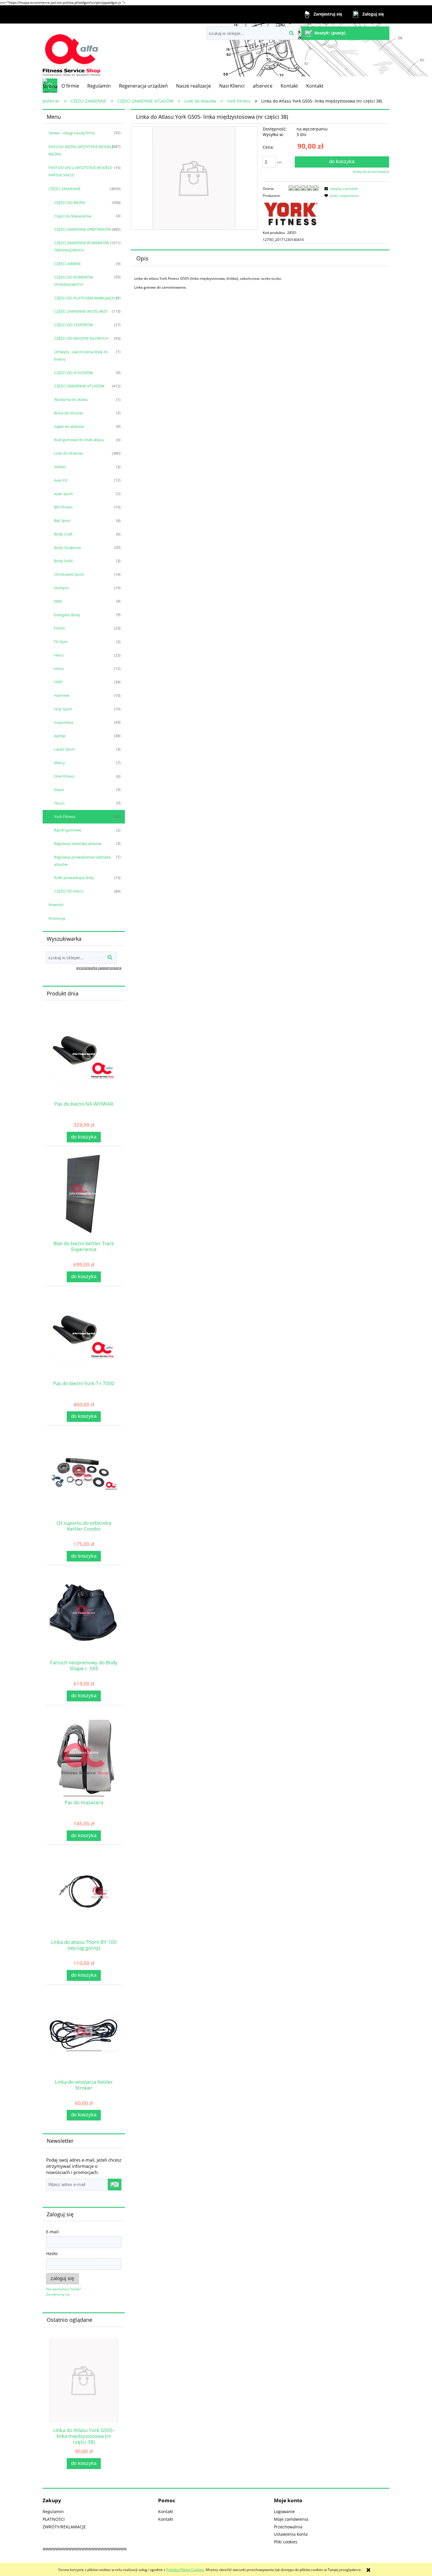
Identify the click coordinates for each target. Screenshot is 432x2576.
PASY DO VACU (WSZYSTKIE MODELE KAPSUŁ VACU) (80, 171)
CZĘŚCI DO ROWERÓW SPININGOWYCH (74, 281)
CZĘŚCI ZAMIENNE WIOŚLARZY (81, 311)
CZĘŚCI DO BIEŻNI (70, 202)
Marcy (60, 763)
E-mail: (53, 2232)
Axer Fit (61, 480)
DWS (58, 601)
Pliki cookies (286, 2542)
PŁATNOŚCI (54, 2519)
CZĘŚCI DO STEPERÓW (73, 325)
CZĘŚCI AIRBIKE (67, 264)
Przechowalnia (288, 2527)
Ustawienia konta (291, 2534)
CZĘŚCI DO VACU (69, 891)
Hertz (59, 655)
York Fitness (65, 816)
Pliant (59, 790)
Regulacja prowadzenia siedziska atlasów (82, 861)
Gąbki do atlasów (69, 426)
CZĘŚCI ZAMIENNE (65, 189)
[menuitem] (70, 86)
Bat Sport (62, 520)
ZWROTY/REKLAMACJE (64, 2527)
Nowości (56, 905)
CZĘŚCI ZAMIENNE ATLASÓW (79, 386)
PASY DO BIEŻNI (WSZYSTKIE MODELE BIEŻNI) (81, 150)
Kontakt (166, 2511)
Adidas (60, 467)
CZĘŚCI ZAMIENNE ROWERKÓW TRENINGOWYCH (82, 246)
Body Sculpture (67, 548)
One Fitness (64, 776)
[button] (340, 189)
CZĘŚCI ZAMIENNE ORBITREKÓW (83, 229)
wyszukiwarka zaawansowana (99, 968)
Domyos (61, 588)
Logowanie (284, 2511)
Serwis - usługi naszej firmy (72, 133)
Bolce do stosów (68, 413)
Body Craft (63, 534)
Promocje (57, 918)
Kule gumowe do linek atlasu (79, 440)
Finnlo (60, 628)
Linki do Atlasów (68, 453)
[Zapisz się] (115, 2185)
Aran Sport (63, 494)
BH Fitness (63, 507)
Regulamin (53, 2511)
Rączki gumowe (68, 830)
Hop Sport (63, 709)
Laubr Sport (65, 749)
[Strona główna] (72, 51)
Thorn (59, 803)
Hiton (59, 669)
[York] (291, 214)
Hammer (62, 695)
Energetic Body (67, 615)
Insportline (64, 722)
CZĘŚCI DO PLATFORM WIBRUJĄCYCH (87, 298)
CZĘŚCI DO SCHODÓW (73, 373)
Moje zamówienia (291, 2519)
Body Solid (63, 561)
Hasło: (52, 2253)
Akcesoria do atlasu (71, 399)
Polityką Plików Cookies (185, 2570)
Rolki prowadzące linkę (74, 878)
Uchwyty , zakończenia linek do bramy (81, 355)
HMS (58, 682)
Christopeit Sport (69, 574)
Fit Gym (61, 642)
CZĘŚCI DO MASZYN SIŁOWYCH (81, 338)
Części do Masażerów (73, 216)
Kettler (60, 736)
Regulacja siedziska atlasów (78, 843)
